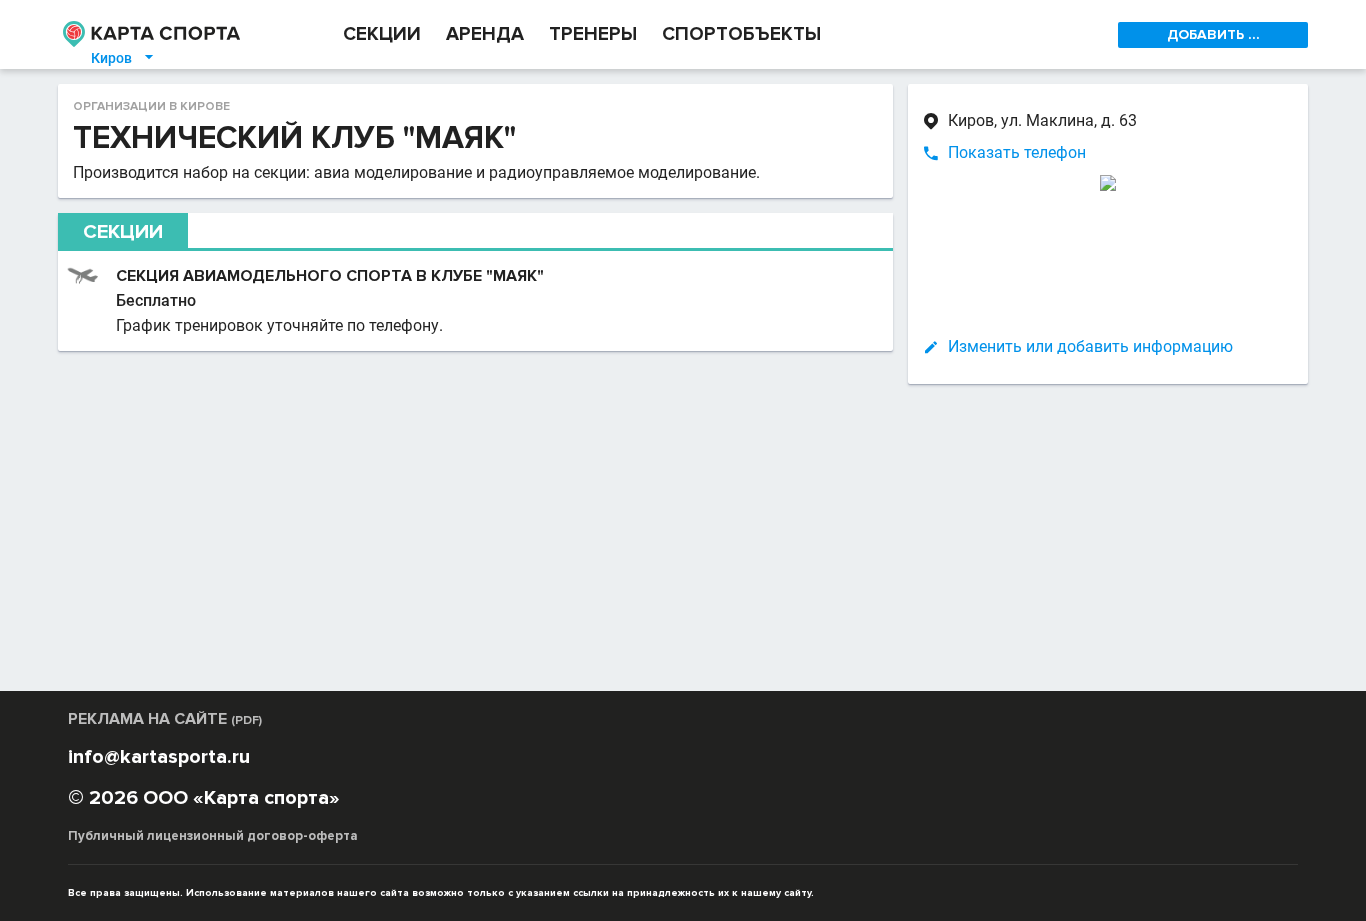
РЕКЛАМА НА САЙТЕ (165, 719)
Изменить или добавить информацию (1090, 346)
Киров (123, 58)
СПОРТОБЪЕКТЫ (741, 34)
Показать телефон (1017, 152)
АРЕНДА (485, 34)
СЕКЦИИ (382, 34)
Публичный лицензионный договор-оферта (213, 836)
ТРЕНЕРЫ (593, 34)
